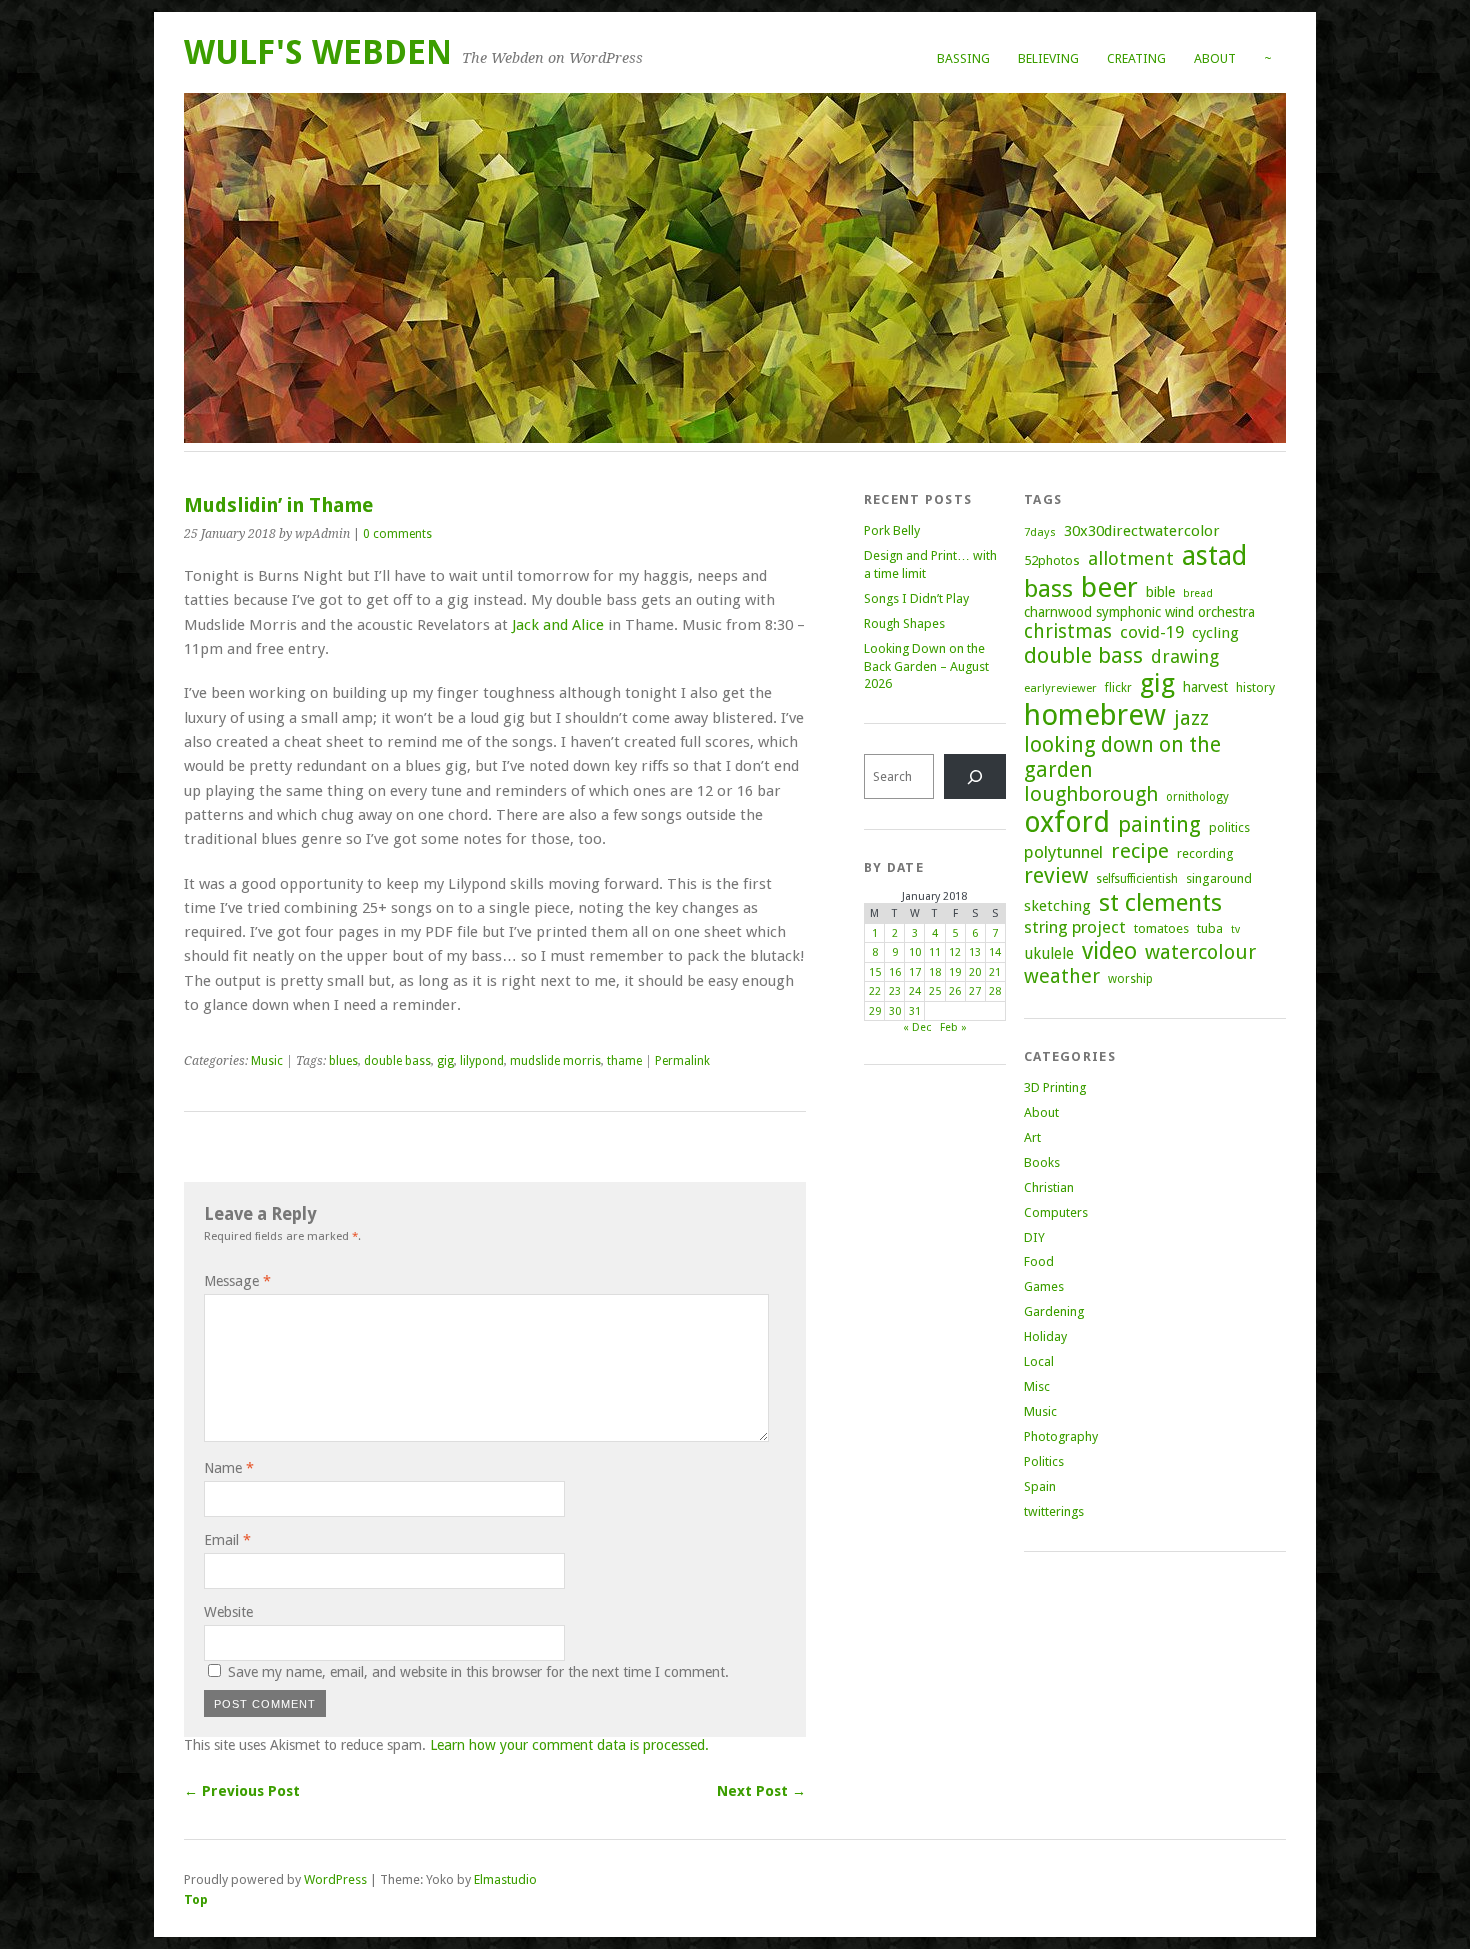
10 (915, 952)
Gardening (1054, 1311)
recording (1205, 853)
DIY (1034, 1237)
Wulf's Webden (318, 52)
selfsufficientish (1137, 879)
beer (1109, 587)
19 (955, 972)
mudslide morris (555, 1061)
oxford (1067, 822)
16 (895, 972)
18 (935, 972)
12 (955, 952)
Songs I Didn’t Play (916, 598)
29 (875, 1011)
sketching (1057, 906)
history (1255, 687)
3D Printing (1055, 1087)
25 (935, 991)
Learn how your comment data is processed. (569, 1745)
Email (227, 1540)
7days (1040, 532)
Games (1044, 1286)
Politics (1044, 1461)
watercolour (1200, 952)
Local (1039, 1361)
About (1215, 58)
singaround (1219, 878)
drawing (1185, 656)
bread (1198, 593)
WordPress (335, 1879)
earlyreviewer (1060, 688)
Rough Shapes (904, 623)
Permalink (682, 1061)
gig (445, 1061)
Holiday (1045, 1336)
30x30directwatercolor (1142, 531)
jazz (1191, 718)
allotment (1131, 558)
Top (196, 1899)
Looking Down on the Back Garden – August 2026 (926, 666)
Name (229, 1468)
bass (1048, 588)
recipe (1140, 851)
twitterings (1054, 1511)
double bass (397, 1061)
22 (875, 991)
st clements (1160, 902)
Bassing (963, 58)
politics (1229, 827)
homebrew (1095, 715)
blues (343, 1061)
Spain (1040, 1486)
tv (1235, 929)
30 (895, 1011)
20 (975, 972)
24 (915, 991)
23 (895, 991)
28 (995, 991)
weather (1062, 976)
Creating (1136, 58)
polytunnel (1063, 852)
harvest (1205, 687)
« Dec (917, 1027)
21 (995, 972)
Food (1039, 1261)
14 (995, 952)
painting (1159, 824)
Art (1032, 1137)
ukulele (1049, 954)
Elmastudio (505, 1879)
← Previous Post (242, 1791)
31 (915, 1011)
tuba (1210, 928)
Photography (1061, 1436)
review (1056, 875)
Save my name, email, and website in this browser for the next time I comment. (478, 1672)
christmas (1068, 631)
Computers (1056, 1212)
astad (1214, 555)
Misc (1037, 1386)
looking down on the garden (1122, 757)
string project (1075, 927)
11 (935, 952)
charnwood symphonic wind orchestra (1139, 612)
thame (624, 1061)
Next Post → (761, 1791)
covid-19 (1152, 632)
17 (915, 972)
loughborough (1091, 794)
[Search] (975, 776)
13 (975, 952)
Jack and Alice (558, 625)
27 (975, 991)
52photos (1052, 560)
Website (228, 1612)
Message (237, 1281)
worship (1130, 979)
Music (267, 1061)
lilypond (482, 1061)
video (1109, 951)
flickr (1118, 688)
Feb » (953, 1027)
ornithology (1197, 797)
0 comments (397, 534)
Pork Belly (892, 530)
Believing (1048, 58)
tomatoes (1161, 928)
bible (1160, 592)
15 (875, 972)
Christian (1049, 1187)
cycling (1215, 633)
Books (1042, 1162)
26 (955, 991)
